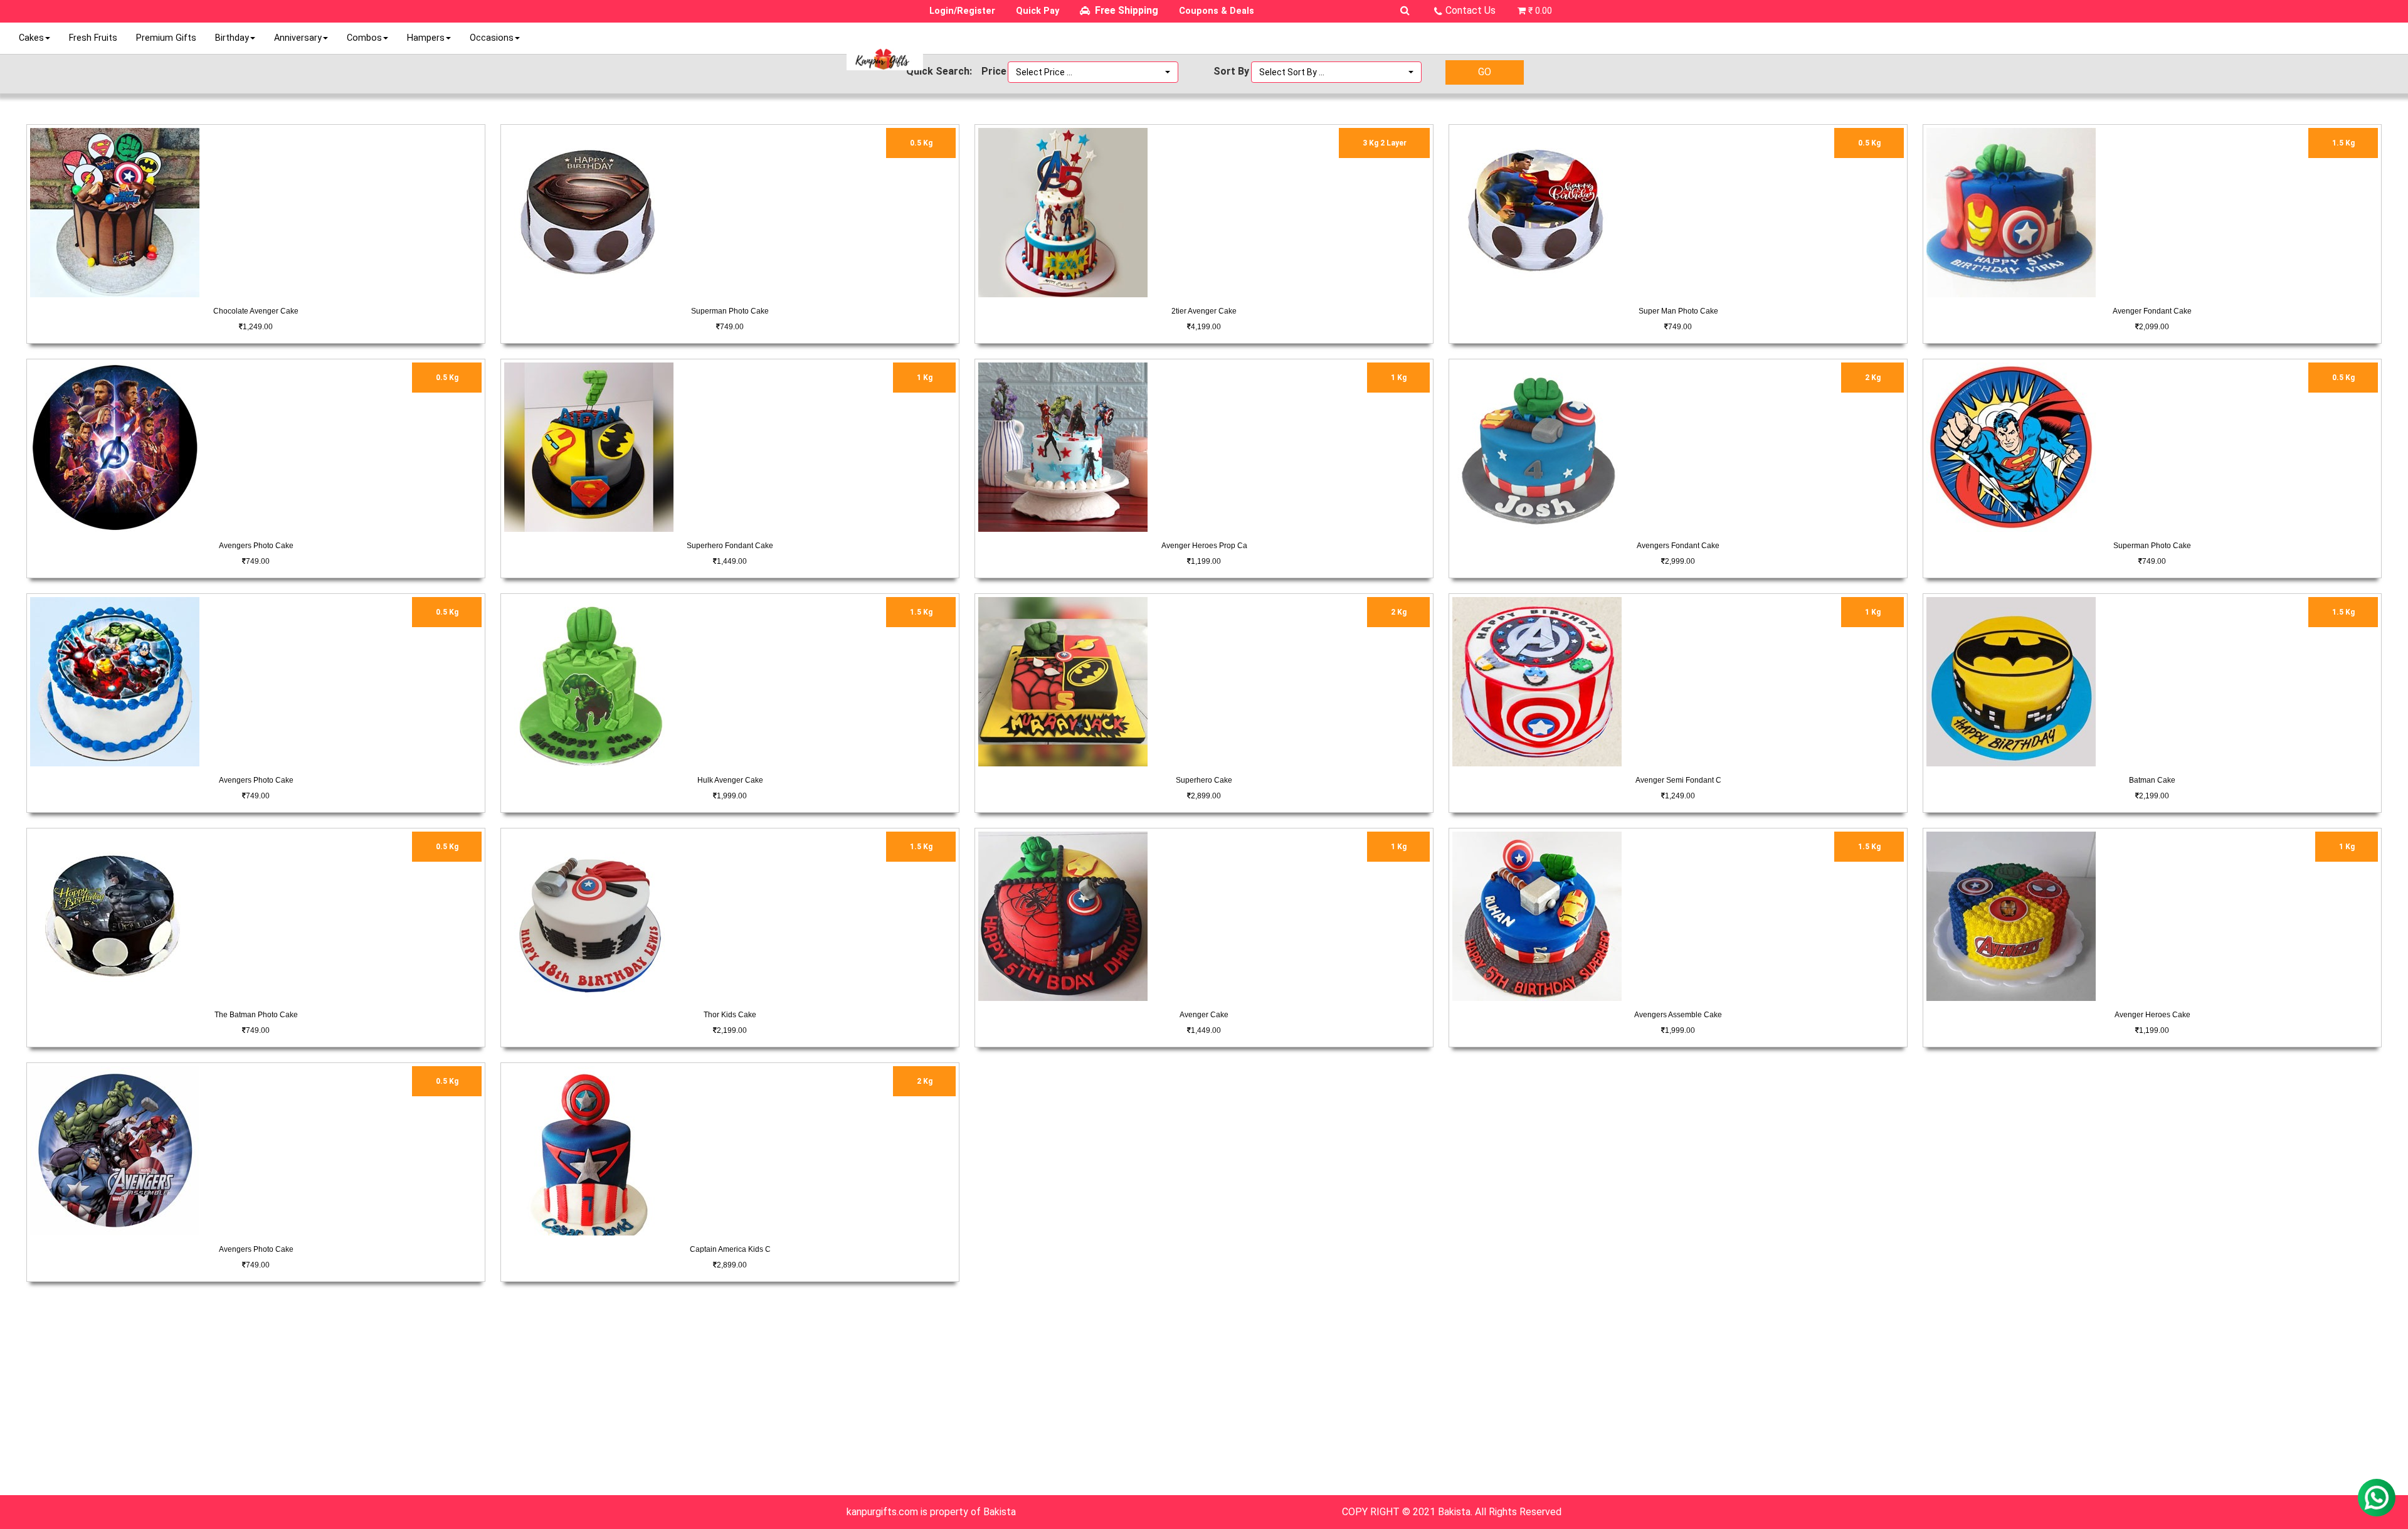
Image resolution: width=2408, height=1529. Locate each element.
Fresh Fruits (93, 38)
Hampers (426, 38)
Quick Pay (1038, 11)
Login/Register (962, 11)
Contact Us (1471, 10)
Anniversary (298, 38)
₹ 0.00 (1540, 11)
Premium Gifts (166, 38)
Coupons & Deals (1217, 11)
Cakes (31, 38)
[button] (1093, 72)
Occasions (492, 38)
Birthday (232, 38)
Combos (364, 38)
